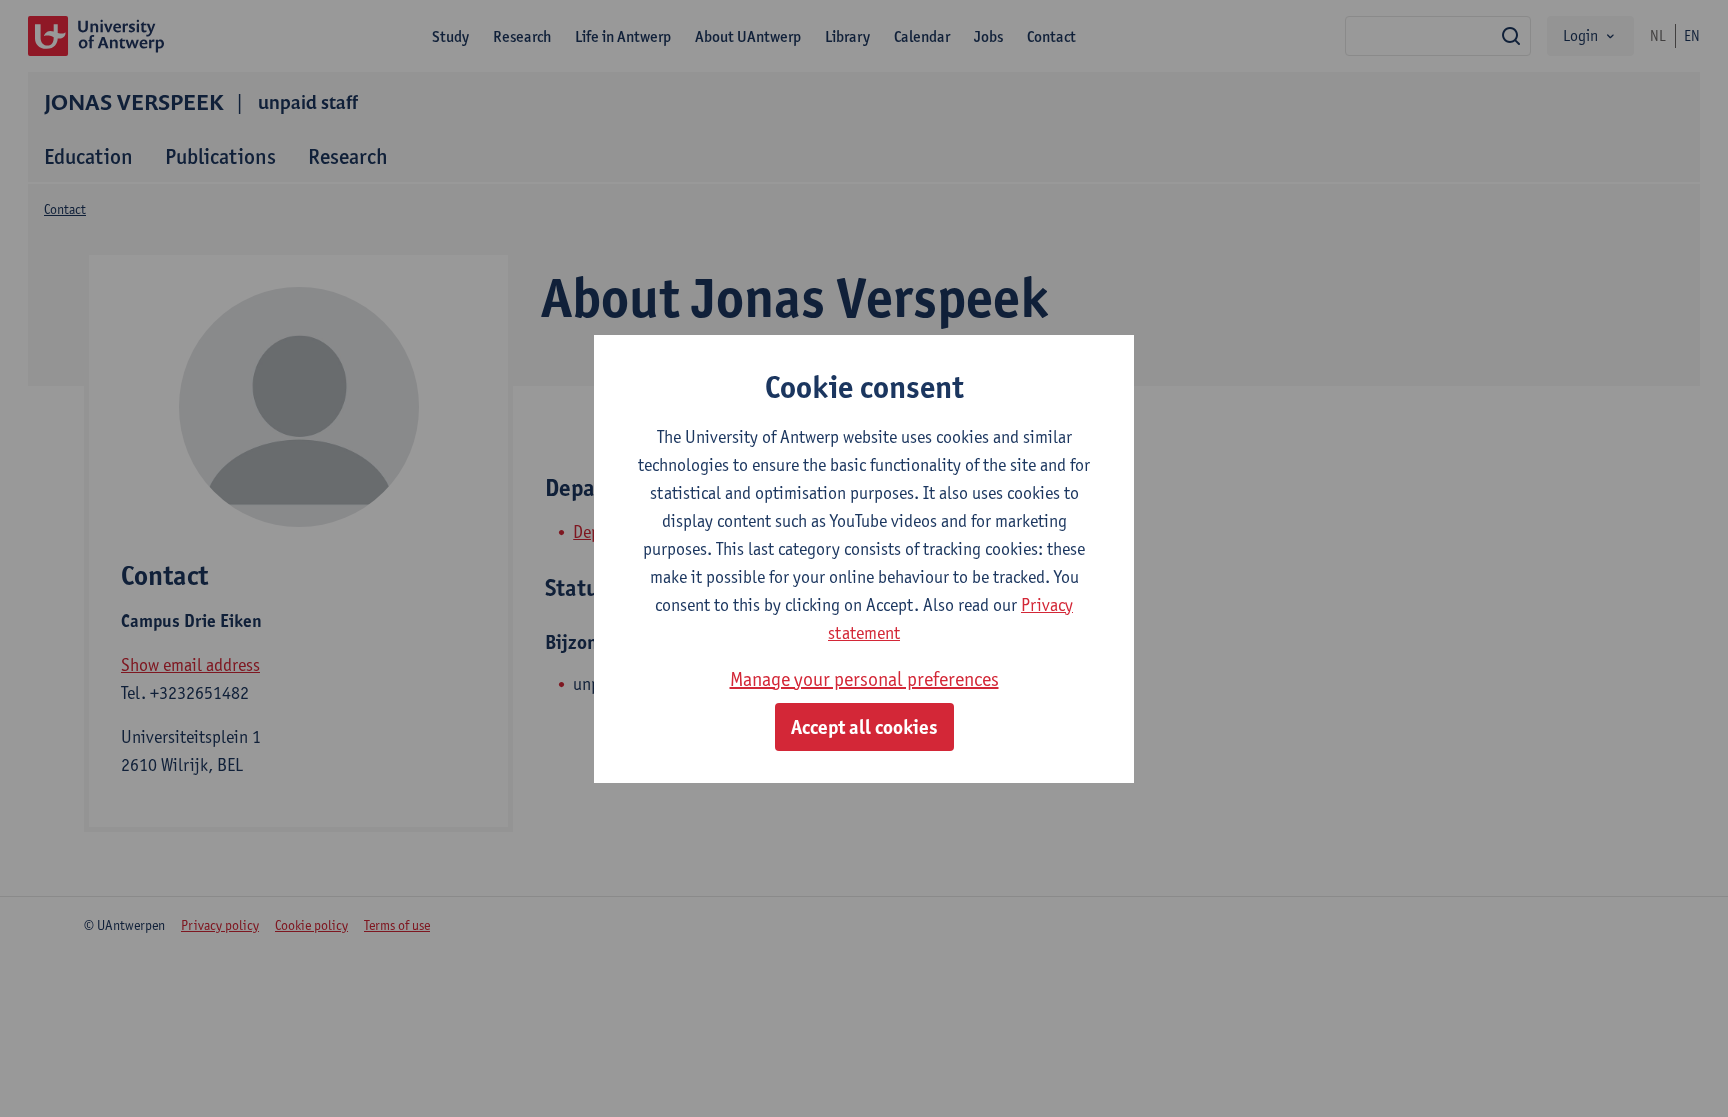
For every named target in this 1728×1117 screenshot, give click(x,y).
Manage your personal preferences (864, 679)
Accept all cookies (864, 727)
